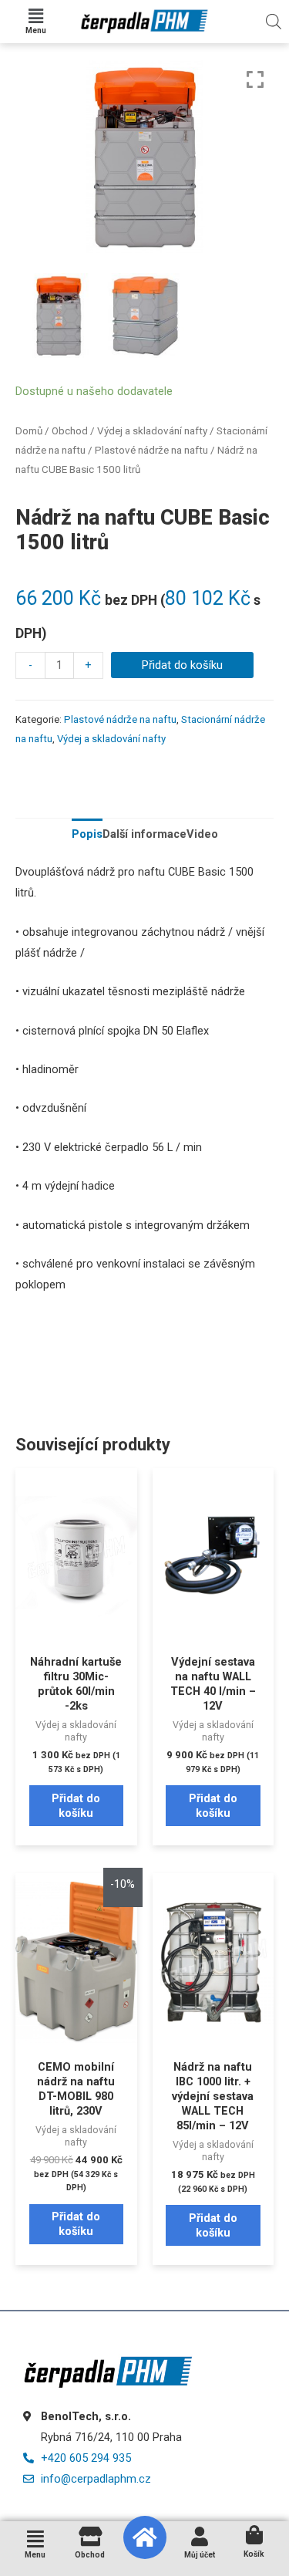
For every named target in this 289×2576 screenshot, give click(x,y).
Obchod (70, 431)
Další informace (144, 834)
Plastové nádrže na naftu (151, 450)
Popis (87, 834)
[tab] (87, 835)
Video (202, 834)
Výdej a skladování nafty (152, 431)
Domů (29, 431)
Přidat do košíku (182, 665)
